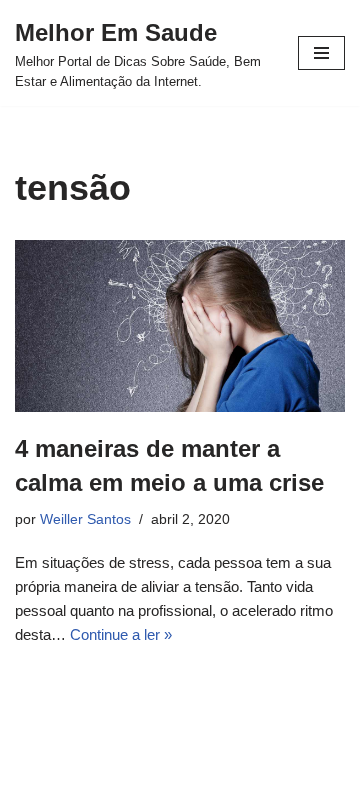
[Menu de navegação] (321, 53)
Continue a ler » (121, 634)
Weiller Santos (85, 519)
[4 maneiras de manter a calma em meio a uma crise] (180, 326)
